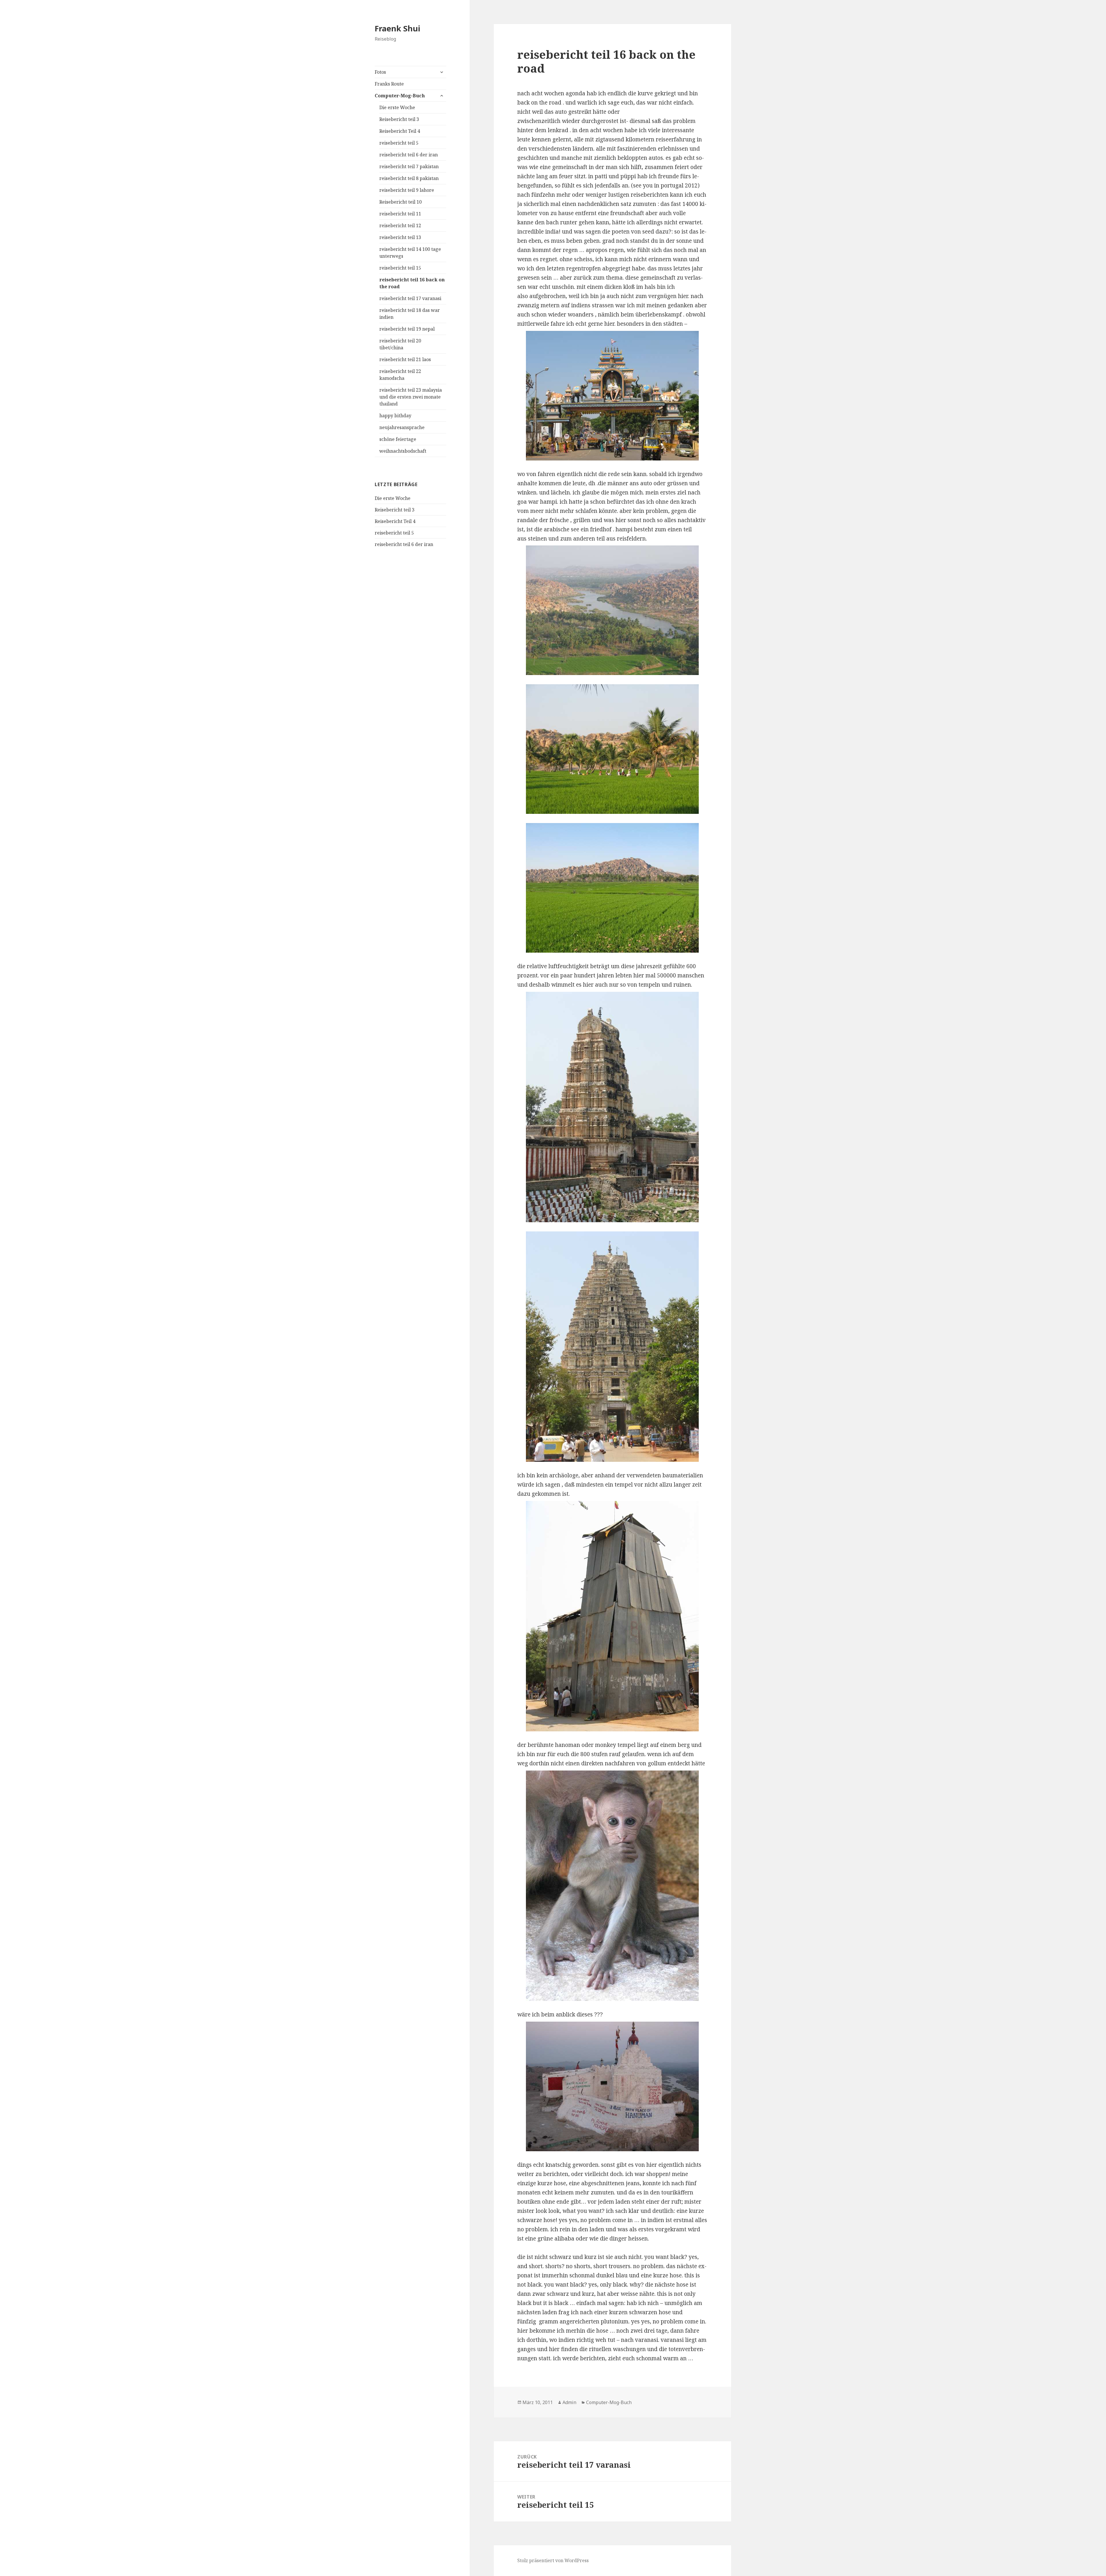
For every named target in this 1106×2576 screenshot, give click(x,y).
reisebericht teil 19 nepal (407, 329)
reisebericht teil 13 (400, 237)
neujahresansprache (402, 427)
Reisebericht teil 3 (399, 119)
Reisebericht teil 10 (400, 202)
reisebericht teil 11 (400, 214)
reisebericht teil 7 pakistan (409, 166)
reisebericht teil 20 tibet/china (400, 344)
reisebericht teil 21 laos (405, 359)
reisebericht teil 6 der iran (409, 155)
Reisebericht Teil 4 (400, 131)
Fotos (380, 72)
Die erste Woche (397, 107)
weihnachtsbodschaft (403, 451)
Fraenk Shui (397, 28)
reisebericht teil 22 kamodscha (400, 375)
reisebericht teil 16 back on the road (412, 283)
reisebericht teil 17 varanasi (410, 298)
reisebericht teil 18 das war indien (410, 314)
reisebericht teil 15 (400, 268)
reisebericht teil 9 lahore (407, 190)
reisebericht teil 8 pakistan (409, 178)
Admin (569, 2402)
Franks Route (389, 84)
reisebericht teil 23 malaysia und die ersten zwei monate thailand (411, 397)
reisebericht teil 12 (400, 225)
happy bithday (395, 416)
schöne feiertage (398, 439)
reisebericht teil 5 (399, 143)
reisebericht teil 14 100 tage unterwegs (410, 253)
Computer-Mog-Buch (400, 96)
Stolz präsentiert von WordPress (553, 2560)
